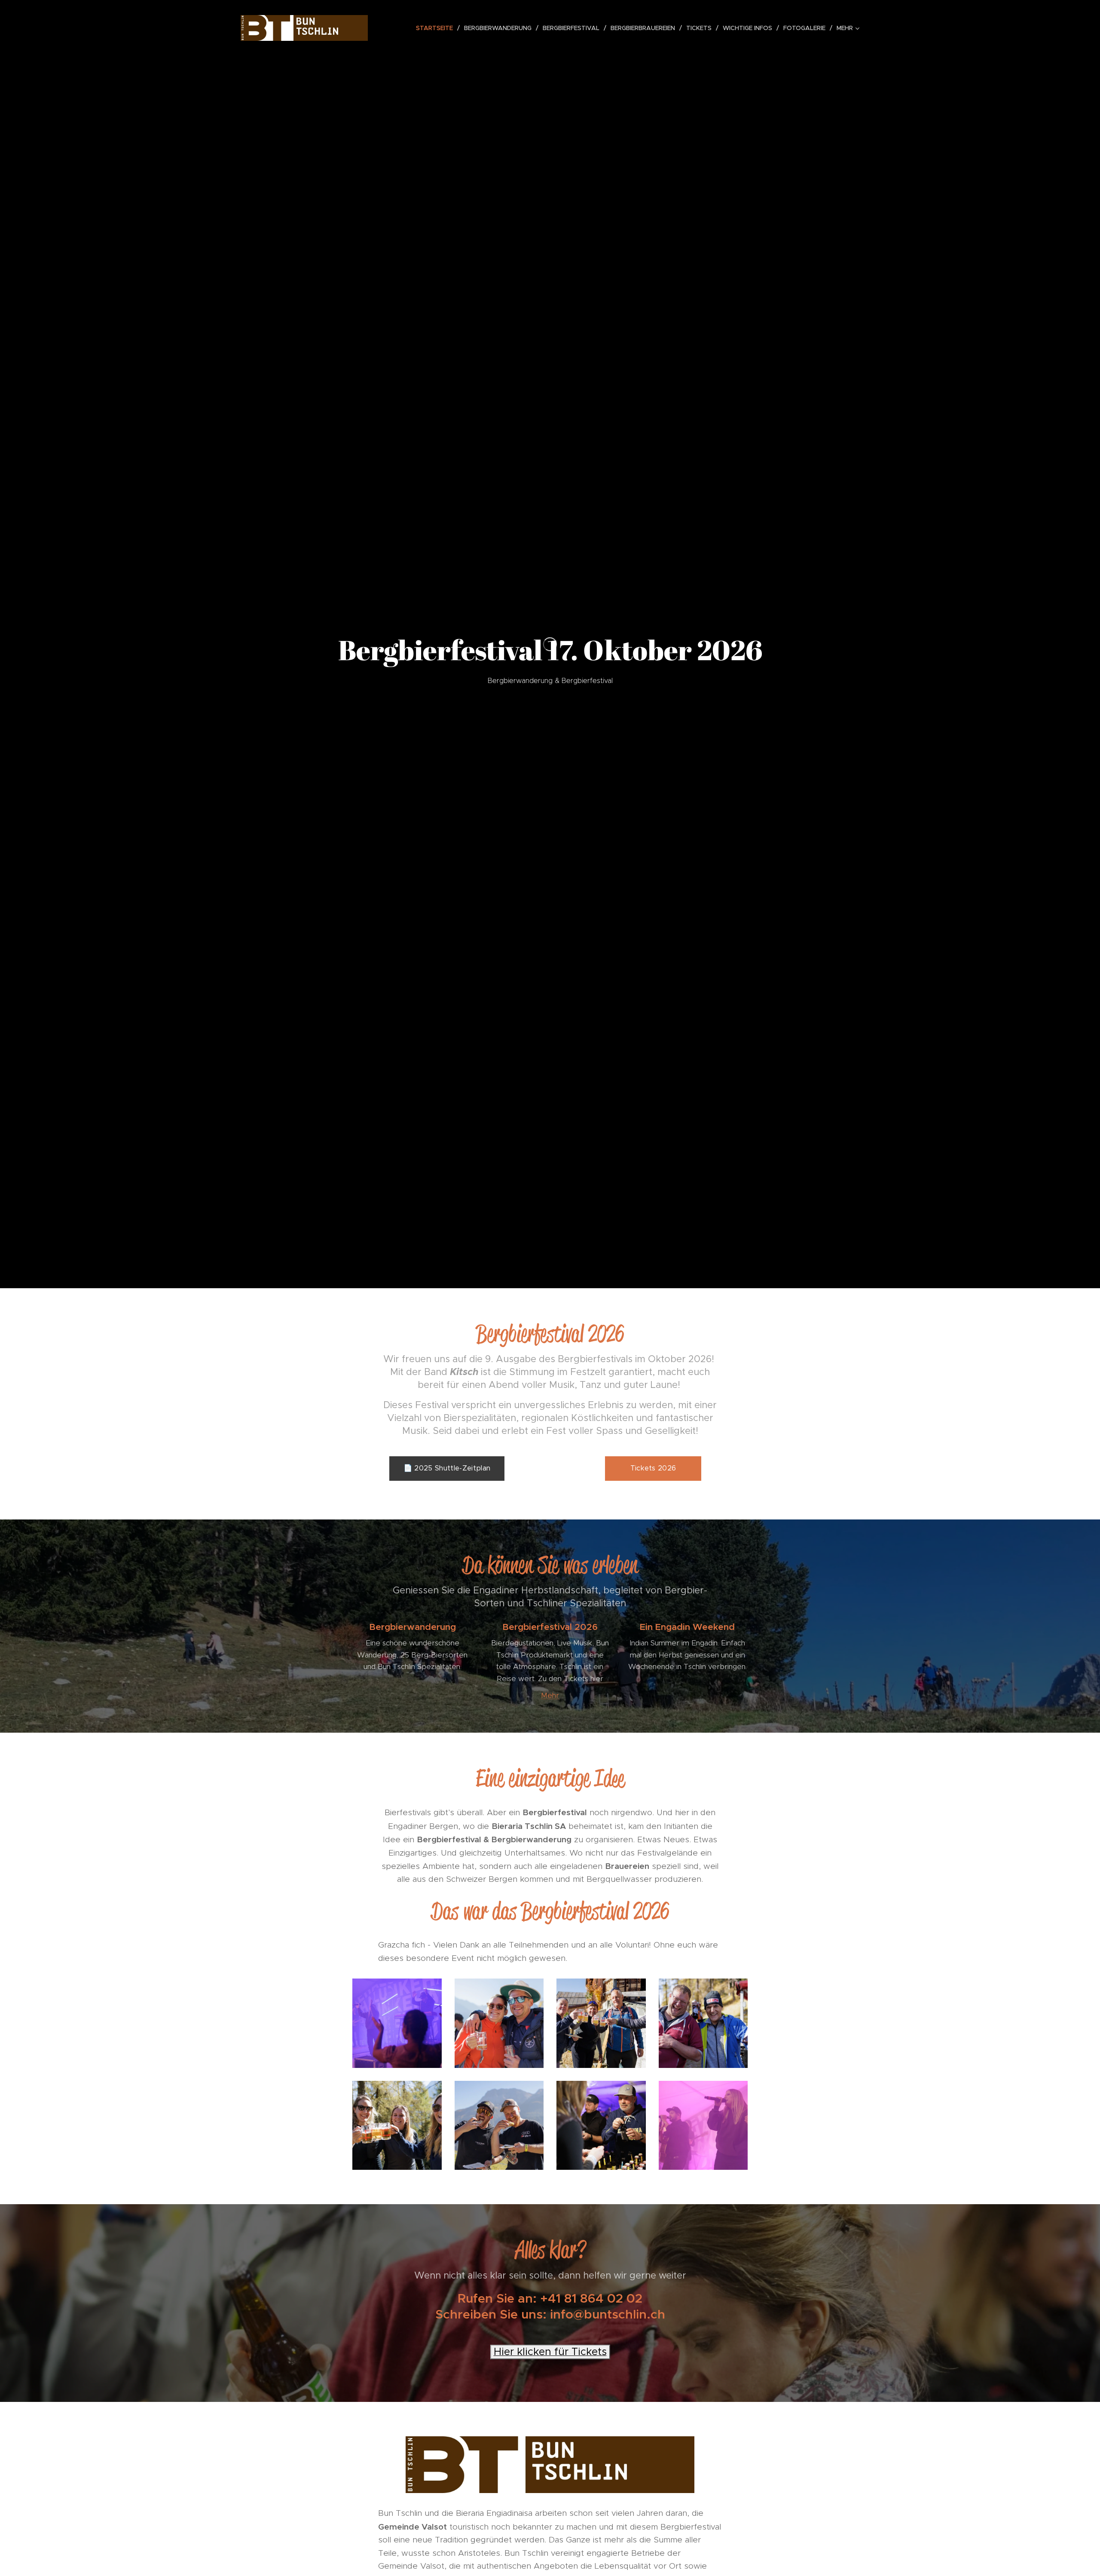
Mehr (550, 1695)
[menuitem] (437, 28)
